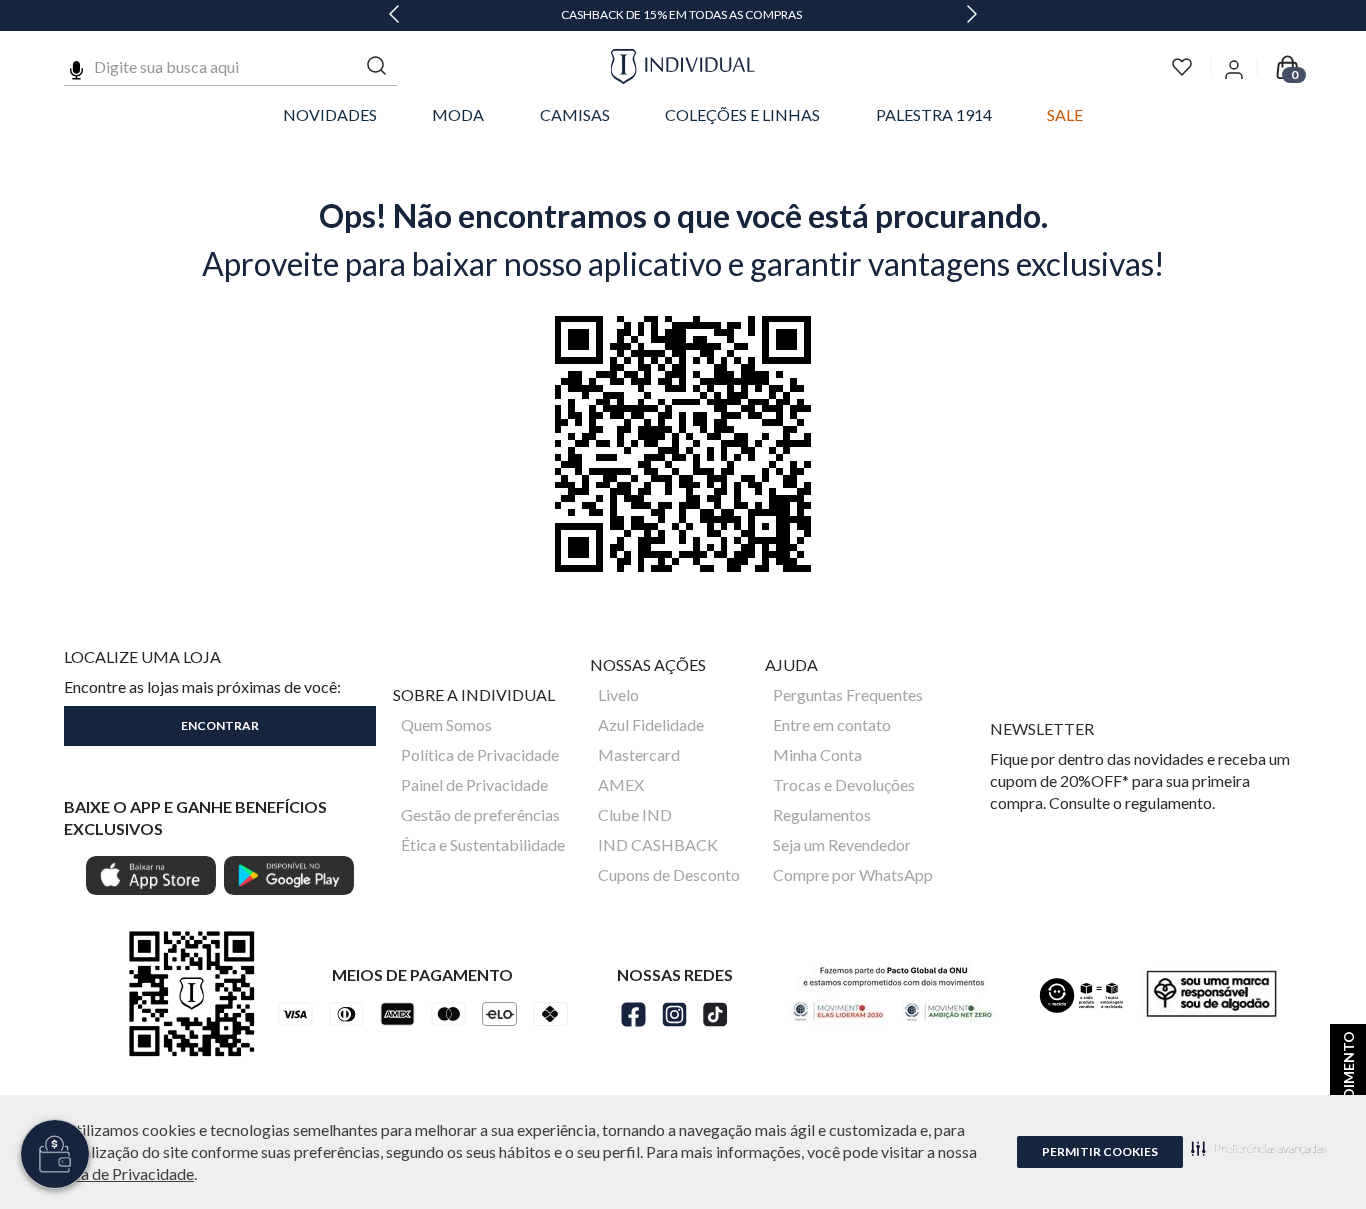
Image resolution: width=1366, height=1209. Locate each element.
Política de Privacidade (115, 1173)
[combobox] (230, 67)
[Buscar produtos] (377, 66)
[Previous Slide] (394, 15)
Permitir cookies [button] (1100, 1151)
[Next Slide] (972, 15)
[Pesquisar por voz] (76, 67)
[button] (1258, 1148)
